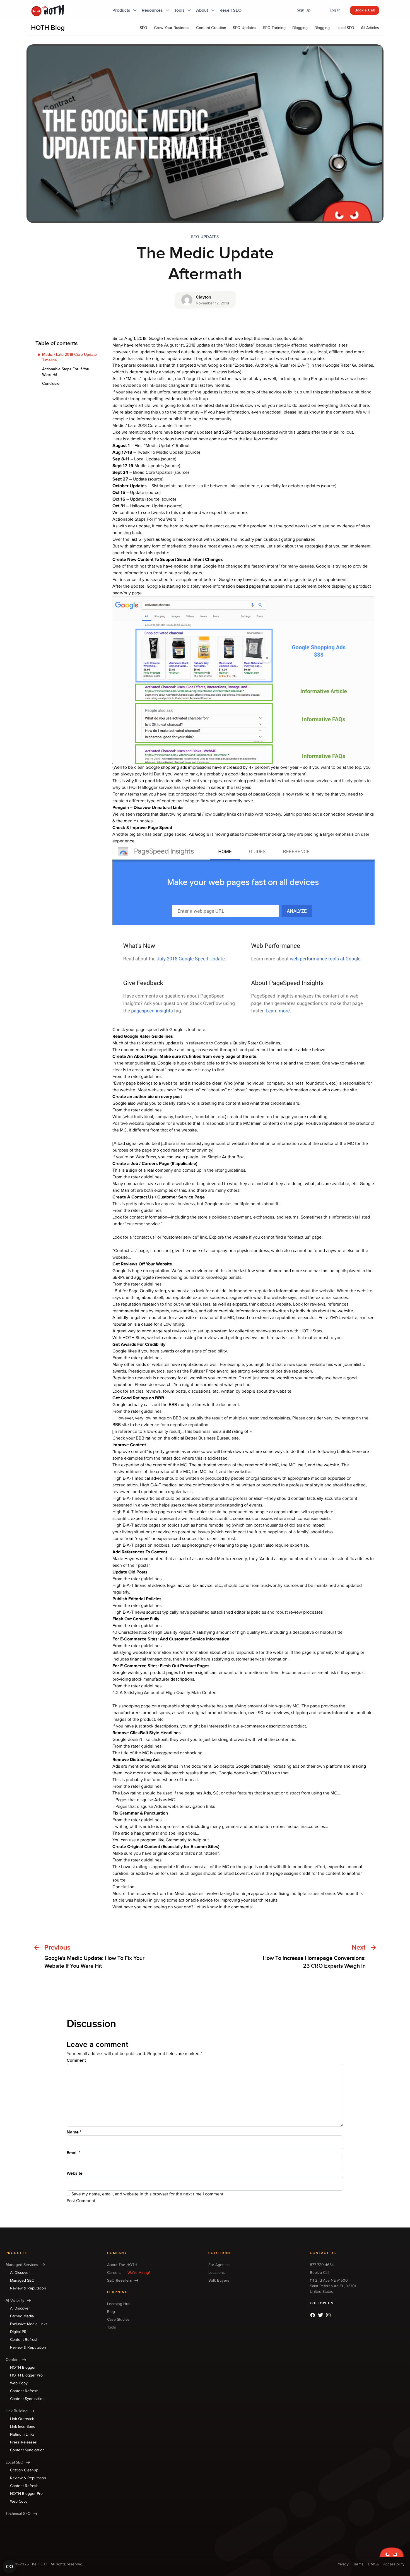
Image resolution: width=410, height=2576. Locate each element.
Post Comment (81, 2201)
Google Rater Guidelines (349, 365)
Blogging (300, 28)
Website (75, 2173)
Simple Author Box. (226, 1157)
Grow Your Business (172, 28)
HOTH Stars (311, 1331)
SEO (143, 28)
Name (74, 2132)
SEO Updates (245, 28)
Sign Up (304, 10)
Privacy (343, 2564)
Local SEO (345, 28)
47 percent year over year (274, 767)
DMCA (373, 2564)
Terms (358, 2564)
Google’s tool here (187, 1030)
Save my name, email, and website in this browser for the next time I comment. (148, 2194)
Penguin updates (327, 379)
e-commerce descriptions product (273, 1726)
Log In (335, 10)
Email (73, 2153)
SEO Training (274, 28)
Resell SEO (231, 10)
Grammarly (176, 1840)
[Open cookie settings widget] (9, 2567)
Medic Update (239, 345)
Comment (76, 2060)
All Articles (370, 28)
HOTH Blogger (143, 787)
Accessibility (394, 2564)
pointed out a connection (321, 814)
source (169, 459)
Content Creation (211, 28)
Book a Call (365, 10)
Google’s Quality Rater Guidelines (247, 1043)
